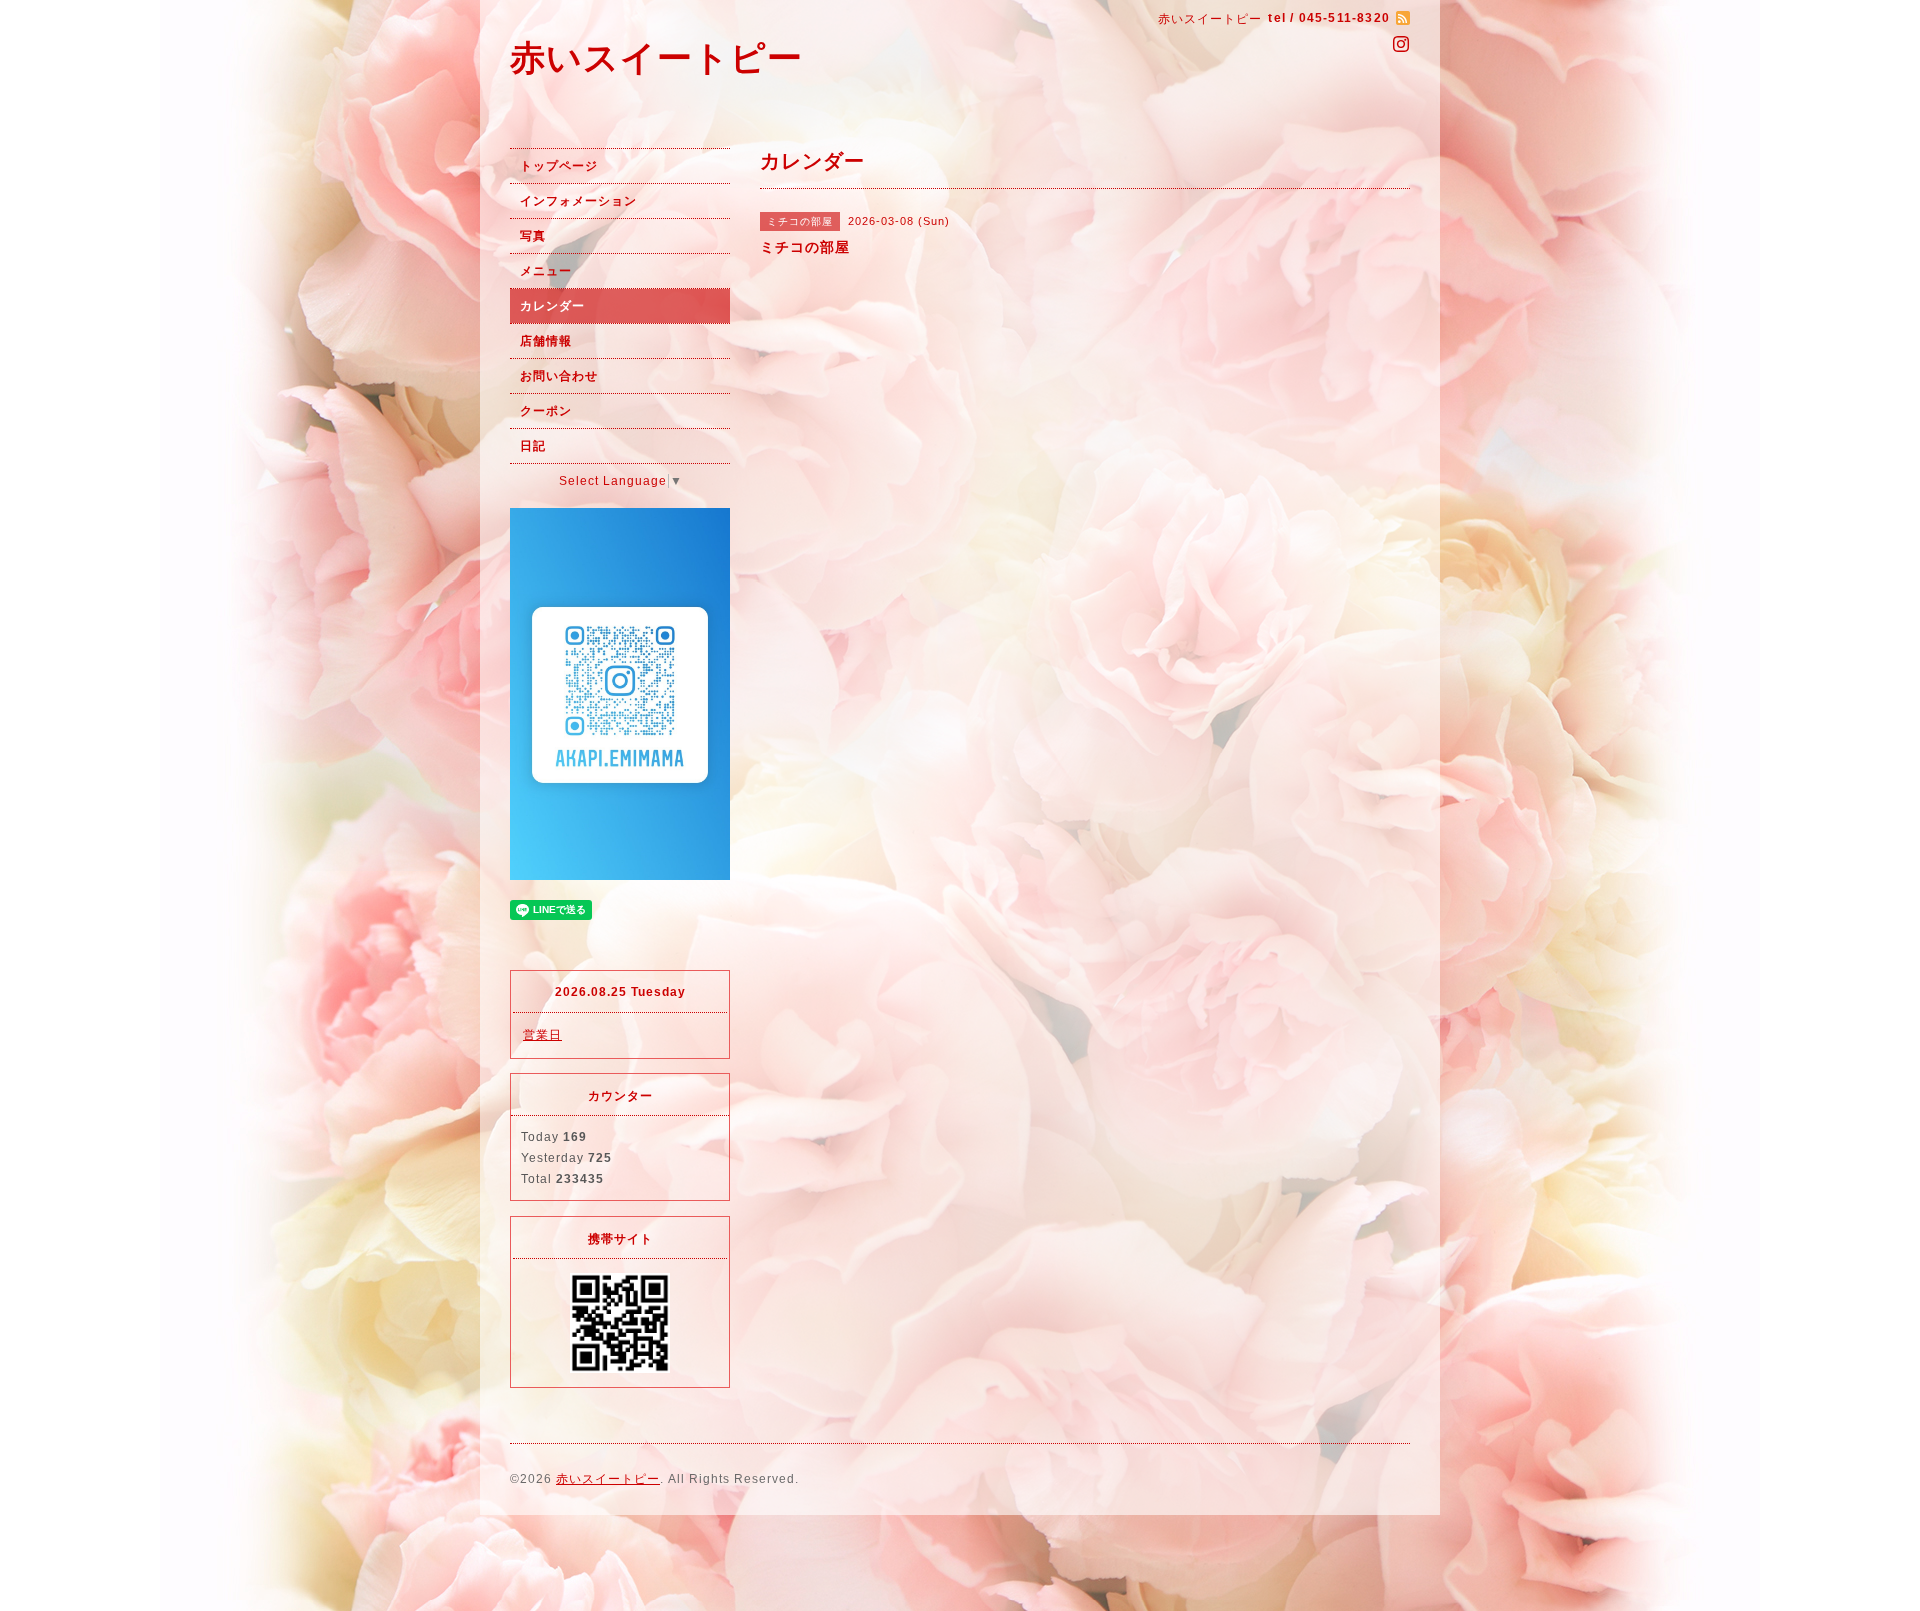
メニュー (546, 271)
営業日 (542, 1035)
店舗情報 (546, 341)
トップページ (559, 166)
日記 (533, 446)
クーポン (546, 411)
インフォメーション (578, 201)
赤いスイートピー (656, 57)
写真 (533, 236)
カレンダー (552, 306)
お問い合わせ (559, 376)
